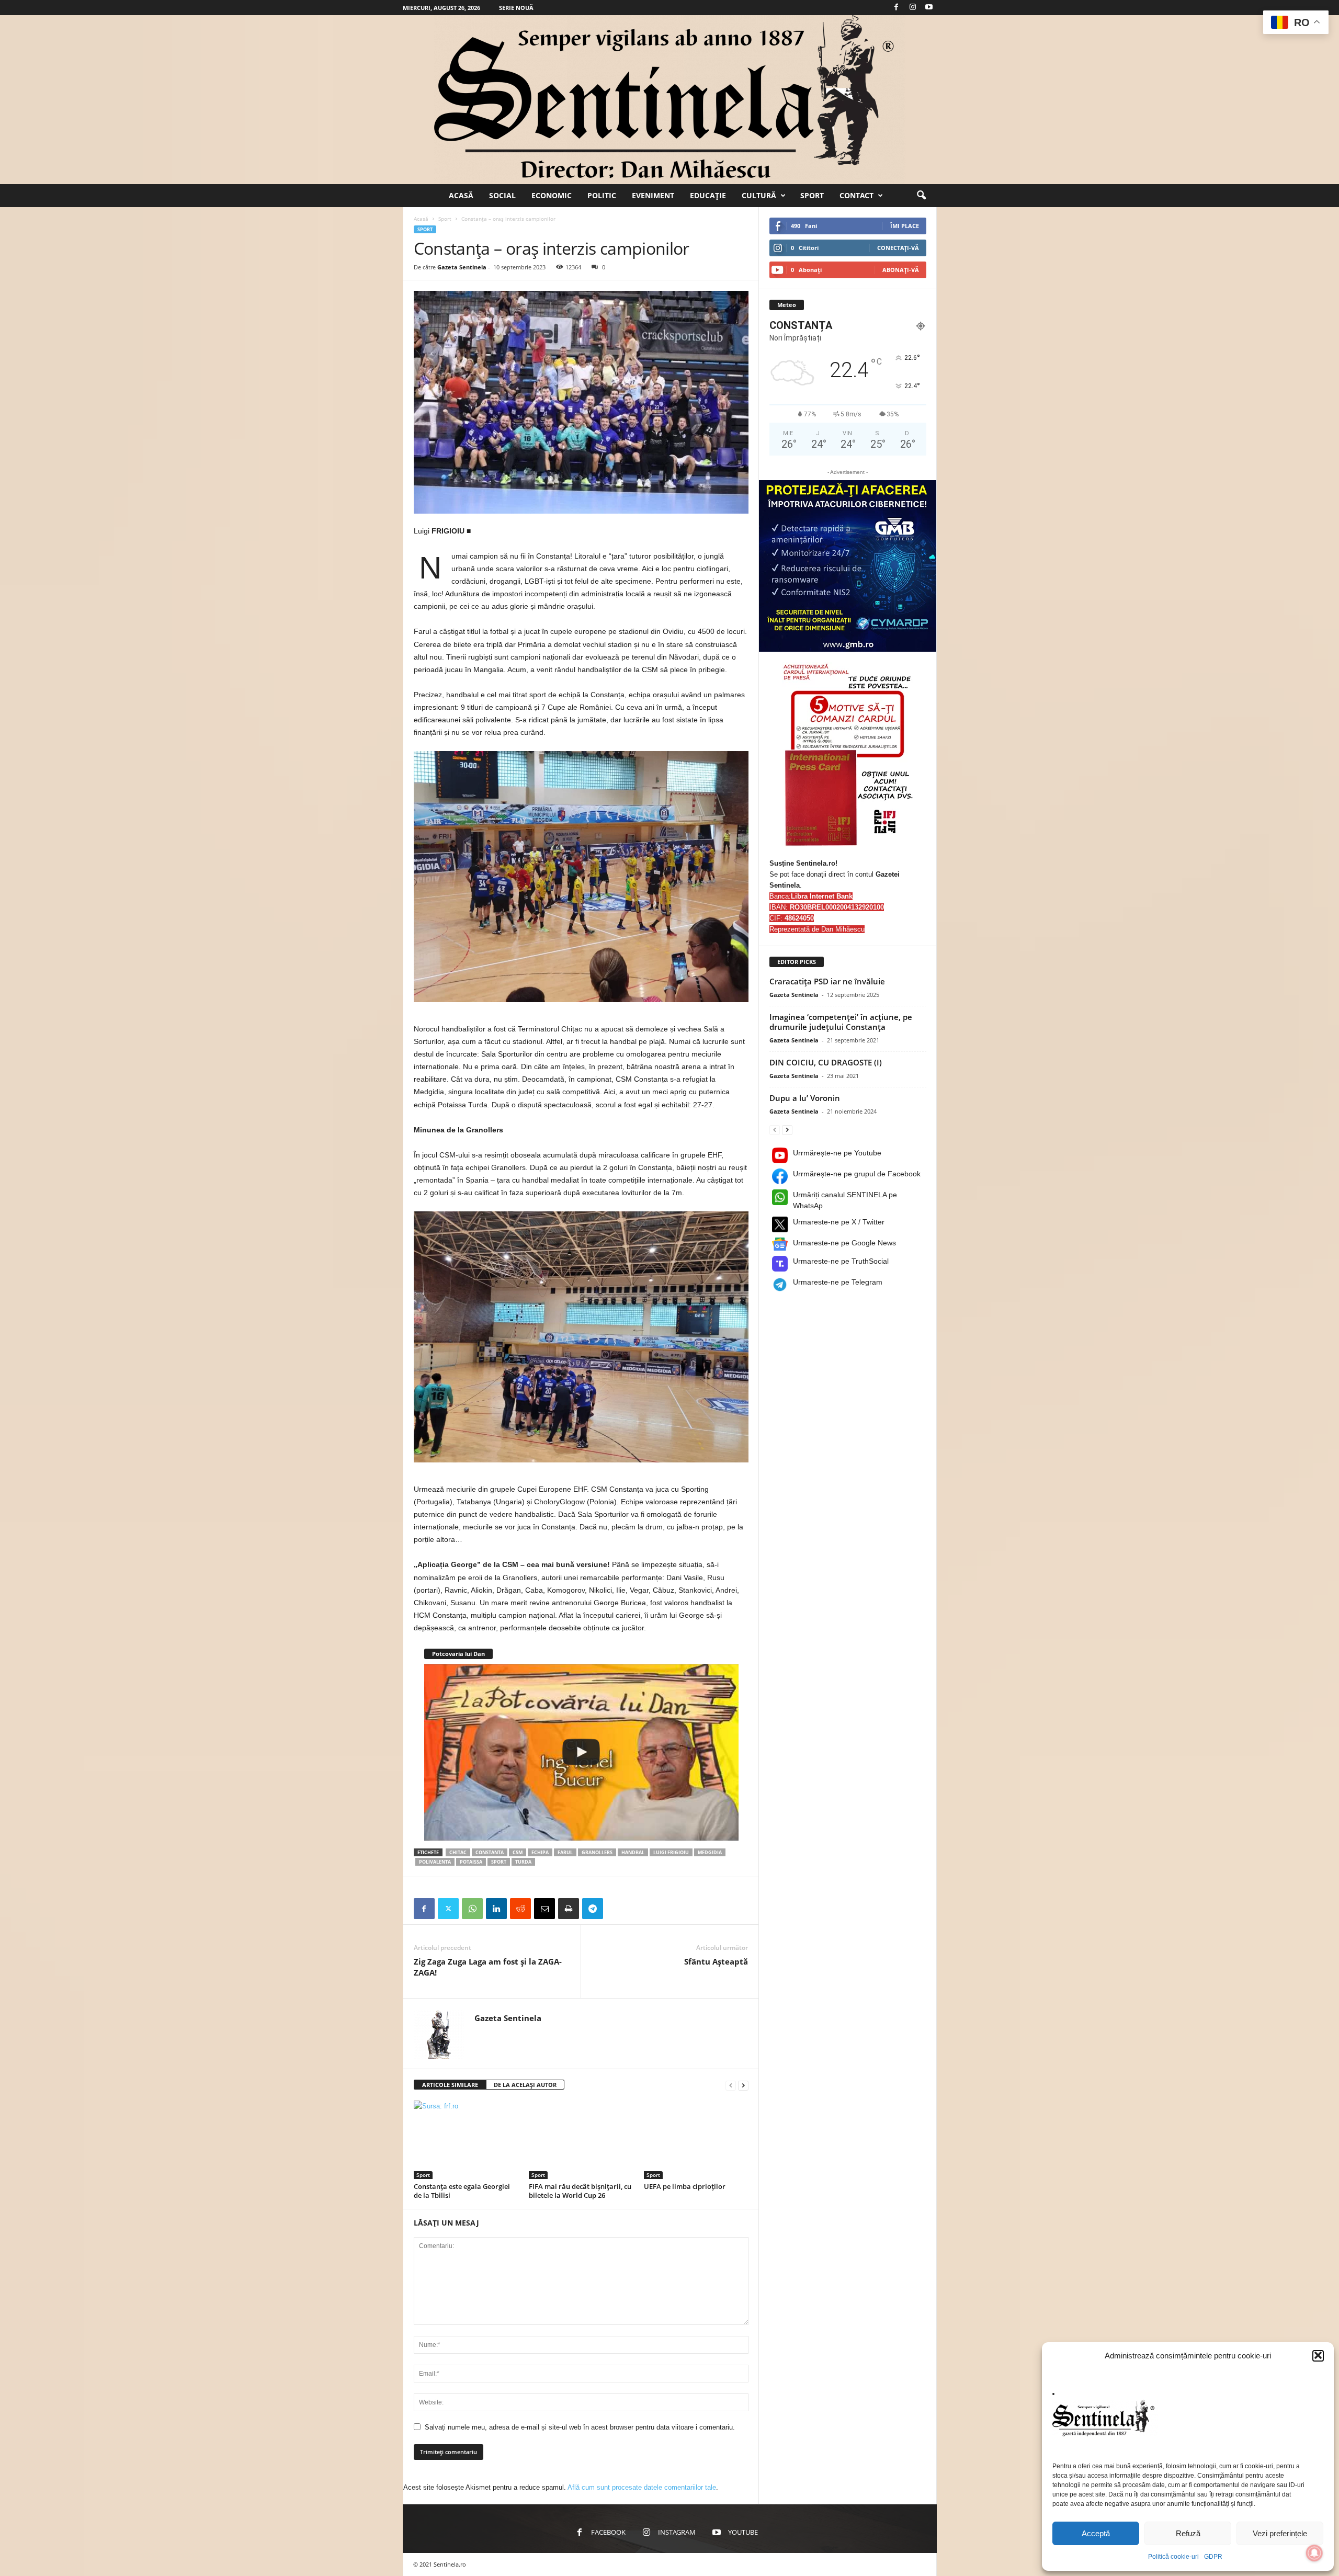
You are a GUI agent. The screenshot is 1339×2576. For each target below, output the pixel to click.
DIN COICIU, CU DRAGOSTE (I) (826, 1062)
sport (499, 1862)
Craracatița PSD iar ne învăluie (827, 981)
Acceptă (1096, 2533)
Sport (812, 195)
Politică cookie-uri (1173, 2557)
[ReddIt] (520, 1909)
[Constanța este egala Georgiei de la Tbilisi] (466, 2140)
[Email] (544, 1909)
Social (502, 195)
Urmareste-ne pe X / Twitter (839, 1222)
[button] (1318, 2355)
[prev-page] (731, 2085)
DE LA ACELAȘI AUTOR (525, 2085)
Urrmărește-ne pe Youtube (837, 1153)
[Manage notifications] (1314, 2553)
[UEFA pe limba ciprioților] (696, 2140)
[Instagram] (913, 8)
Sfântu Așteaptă (716, 1961)
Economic (552, 195)
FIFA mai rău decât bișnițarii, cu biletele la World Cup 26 (580, 2191)
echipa (540, 1852)
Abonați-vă (901, 270)
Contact (856, 195)
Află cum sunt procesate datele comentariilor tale (642, 2487)
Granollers (597, 1852)
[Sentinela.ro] (669, 100)
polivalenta (435, 1862)
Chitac (458, 1852)
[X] (448, 1909)
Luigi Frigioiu (671, 1852)
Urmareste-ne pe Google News (844, 1243)
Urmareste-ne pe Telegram (838, 1282)
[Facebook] (897, 8)
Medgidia (710, 1852)
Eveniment (653, 195)
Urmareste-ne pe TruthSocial (841, 1261)
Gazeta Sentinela (462, 267)
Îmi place (905, 226)
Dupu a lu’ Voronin (805, 1098)
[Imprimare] (569, 1909)
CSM (518, 1852)
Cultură (759, 195)
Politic (602, 195)
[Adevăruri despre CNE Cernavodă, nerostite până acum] (581, 1752)
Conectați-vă (898, 248)
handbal (633, 1852)
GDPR (1213, 2557)
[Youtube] (929, 8)
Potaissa (471, 1862)
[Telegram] (593, 1909)
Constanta (490, 1852)
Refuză (1188, 2533)
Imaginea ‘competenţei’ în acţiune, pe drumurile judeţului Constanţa (841, 1022)
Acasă (461, 195)
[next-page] (743, 2085)
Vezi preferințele (1280, 2533)
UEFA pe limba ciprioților (685, 2186)
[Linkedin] (496, 1909)
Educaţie (708, 195)
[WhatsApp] (472, 1909)
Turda (523, 1862)
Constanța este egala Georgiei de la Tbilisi (462, 2191)
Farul (565, 1852)
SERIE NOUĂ (516, 8)
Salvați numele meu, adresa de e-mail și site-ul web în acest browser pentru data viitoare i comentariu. (580, 2427)
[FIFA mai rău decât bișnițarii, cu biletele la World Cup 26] (581, 2140)
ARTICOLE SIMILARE (450, 2085)
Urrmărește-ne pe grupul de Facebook (857, 1174)
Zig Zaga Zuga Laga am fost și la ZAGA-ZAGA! (488, 1967)
